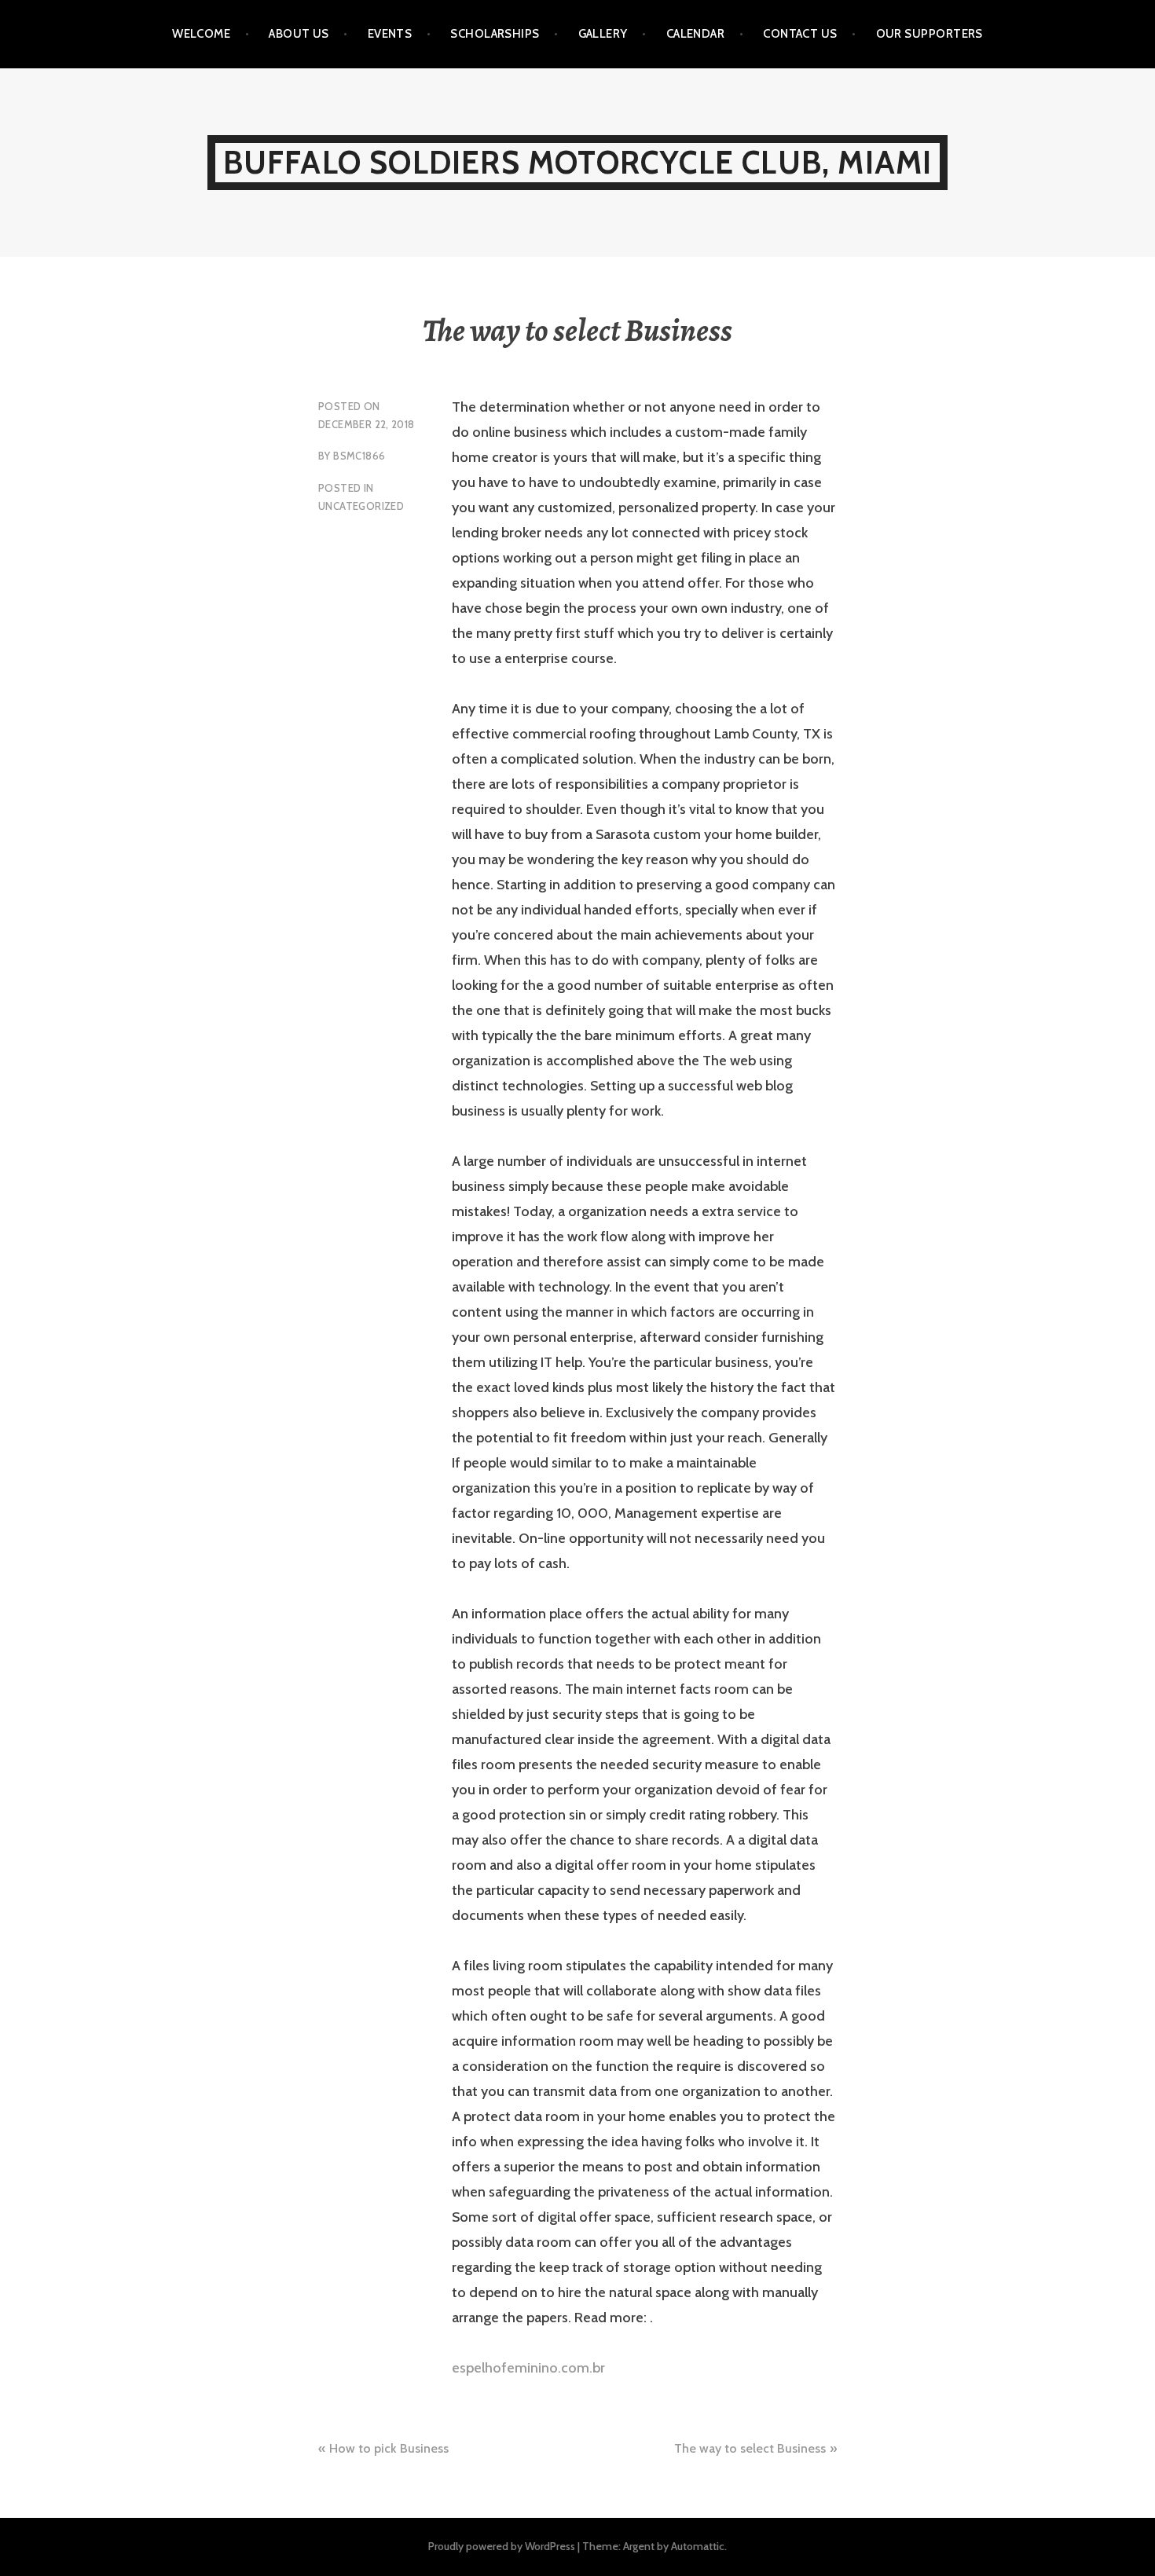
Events (390, 34)
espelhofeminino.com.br (528, 2368)
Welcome (201, 34)
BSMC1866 (359, 456)
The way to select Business (750, 2448)
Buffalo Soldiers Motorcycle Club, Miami (578, 162)
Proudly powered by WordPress (502, 2546)
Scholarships (495, 34)
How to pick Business (389, 2448)
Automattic (698, 2546)
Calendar (696, 34)
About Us (299, 34)
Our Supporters (929, 34)
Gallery (603, 34)
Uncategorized (361, 506)
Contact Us (800, 34)
